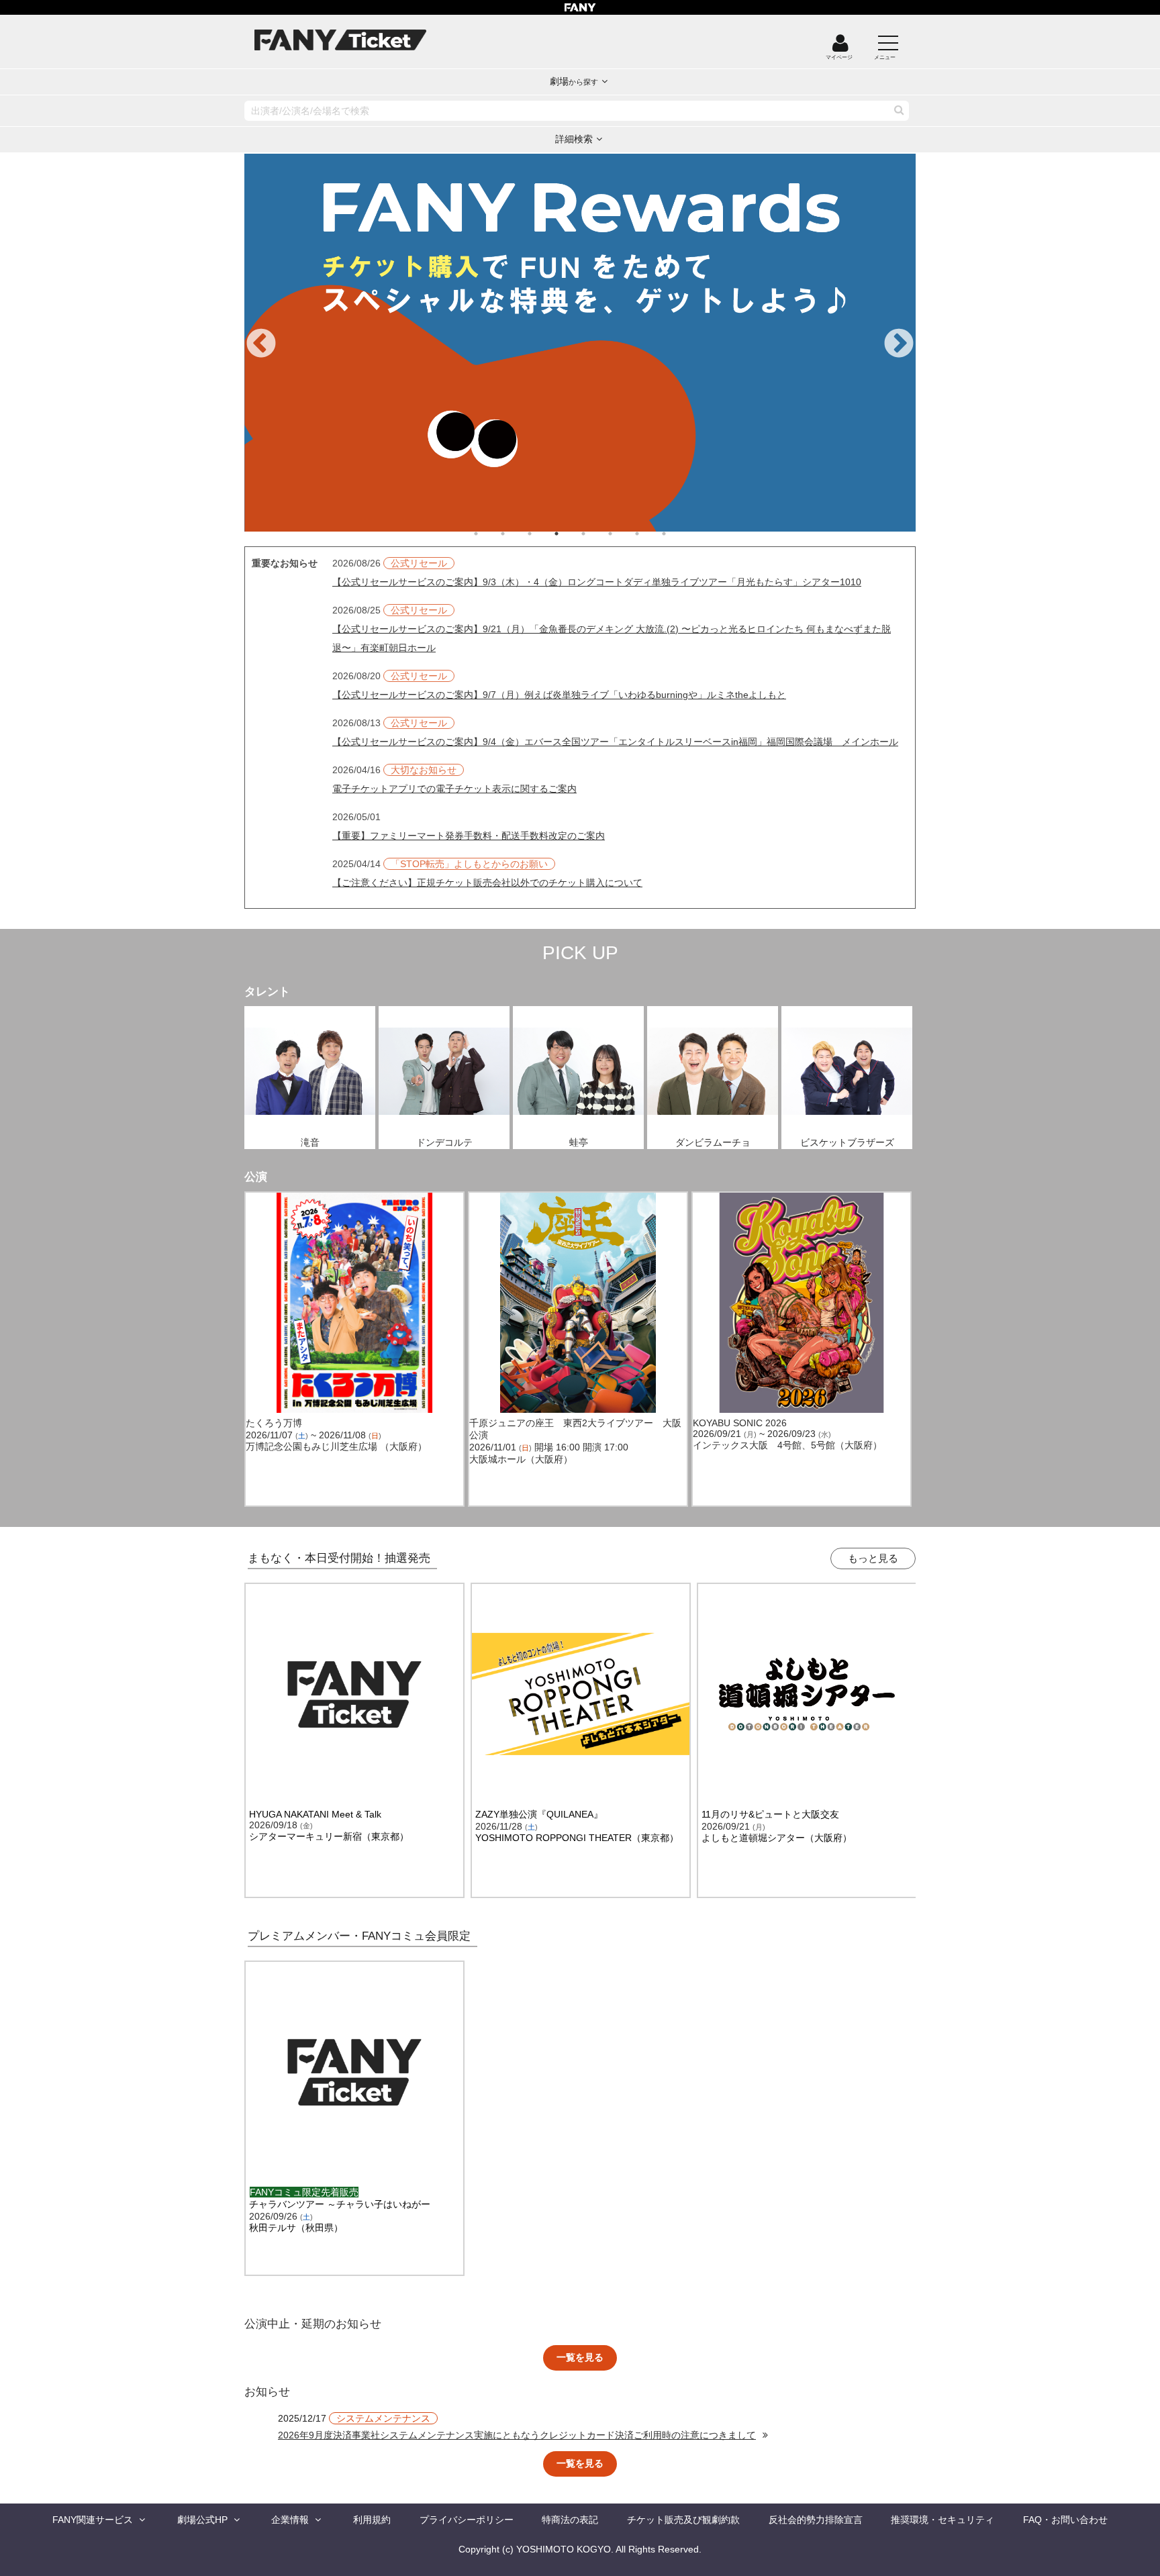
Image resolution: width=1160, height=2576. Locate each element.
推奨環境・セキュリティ (942, 2520)
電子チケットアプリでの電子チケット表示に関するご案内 (454, 789)
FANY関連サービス (93, 2520)
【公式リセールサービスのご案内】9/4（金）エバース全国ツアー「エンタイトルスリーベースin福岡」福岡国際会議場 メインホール (615, 742)
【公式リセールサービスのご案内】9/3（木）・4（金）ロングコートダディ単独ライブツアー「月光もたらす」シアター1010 (597, 582)
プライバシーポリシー (467, 2520)
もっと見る (873, 1558)
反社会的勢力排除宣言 (816, 2520)
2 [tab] (516, 534)
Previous (261, 344)
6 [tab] (624, 534)
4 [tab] (570, 534)
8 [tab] (677, 534)
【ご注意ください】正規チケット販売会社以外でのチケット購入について (487, 883)
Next (899, 344)
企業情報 (290, 2520)
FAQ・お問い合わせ (1065, 2520)
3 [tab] (543, 534)
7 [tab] (650, 534)
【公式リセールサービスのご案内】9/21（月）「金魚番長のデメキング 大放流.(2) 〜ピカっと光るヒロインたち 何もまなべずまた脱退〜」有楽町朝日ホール (612, 638)
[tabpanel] (580, 343)
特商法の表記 (570, 2520)
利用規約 (372, 2520)
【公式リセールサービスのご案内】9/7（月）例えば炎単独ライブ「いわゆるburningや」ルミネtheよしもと (559, 695)
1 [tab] (489, 534)
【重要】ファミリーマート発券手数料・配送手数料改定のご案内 (469, 836)
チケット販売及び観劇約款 (683, 2520)
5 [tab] (597, 534)
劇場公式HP (202, 2520)
